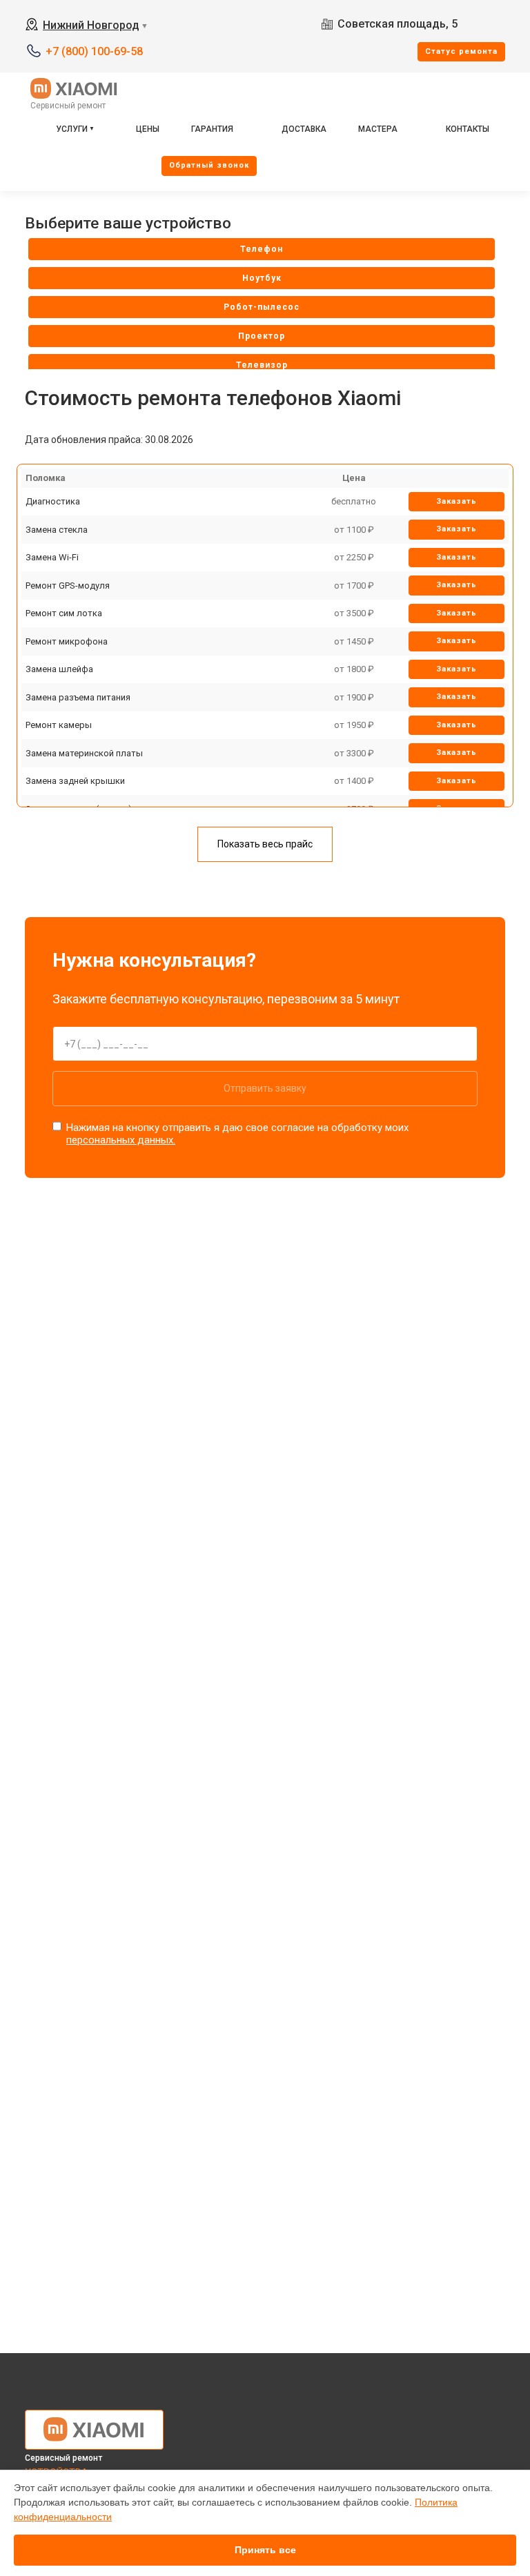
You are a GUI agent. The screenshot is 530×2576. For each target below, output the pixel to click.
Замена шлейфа (59, 669)
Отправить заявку (265, 1088)
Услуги (72, 129)
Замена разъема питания (78, 697)
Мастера (378, 129)
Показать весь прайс (265, 844)
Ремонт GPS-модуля (68, 586)
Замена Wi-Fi (52, 557)
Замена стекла (57, 530)
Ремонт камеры (59, 725)
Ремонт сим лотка (64, 613)
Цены (148, 129)
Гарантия (212, 129)
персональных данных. (121, 1140)
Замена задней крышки (75, 781)
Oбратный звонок (209, 165)
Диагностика (53, 501)
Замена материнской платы (84, 753)
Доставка (304, 129)
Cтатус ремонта (461, 51)
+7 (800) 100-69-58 (94, 51)
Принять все (265, 2550)
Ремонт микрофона (67, 641)
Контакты (468, 129)
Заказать (457, 501)
